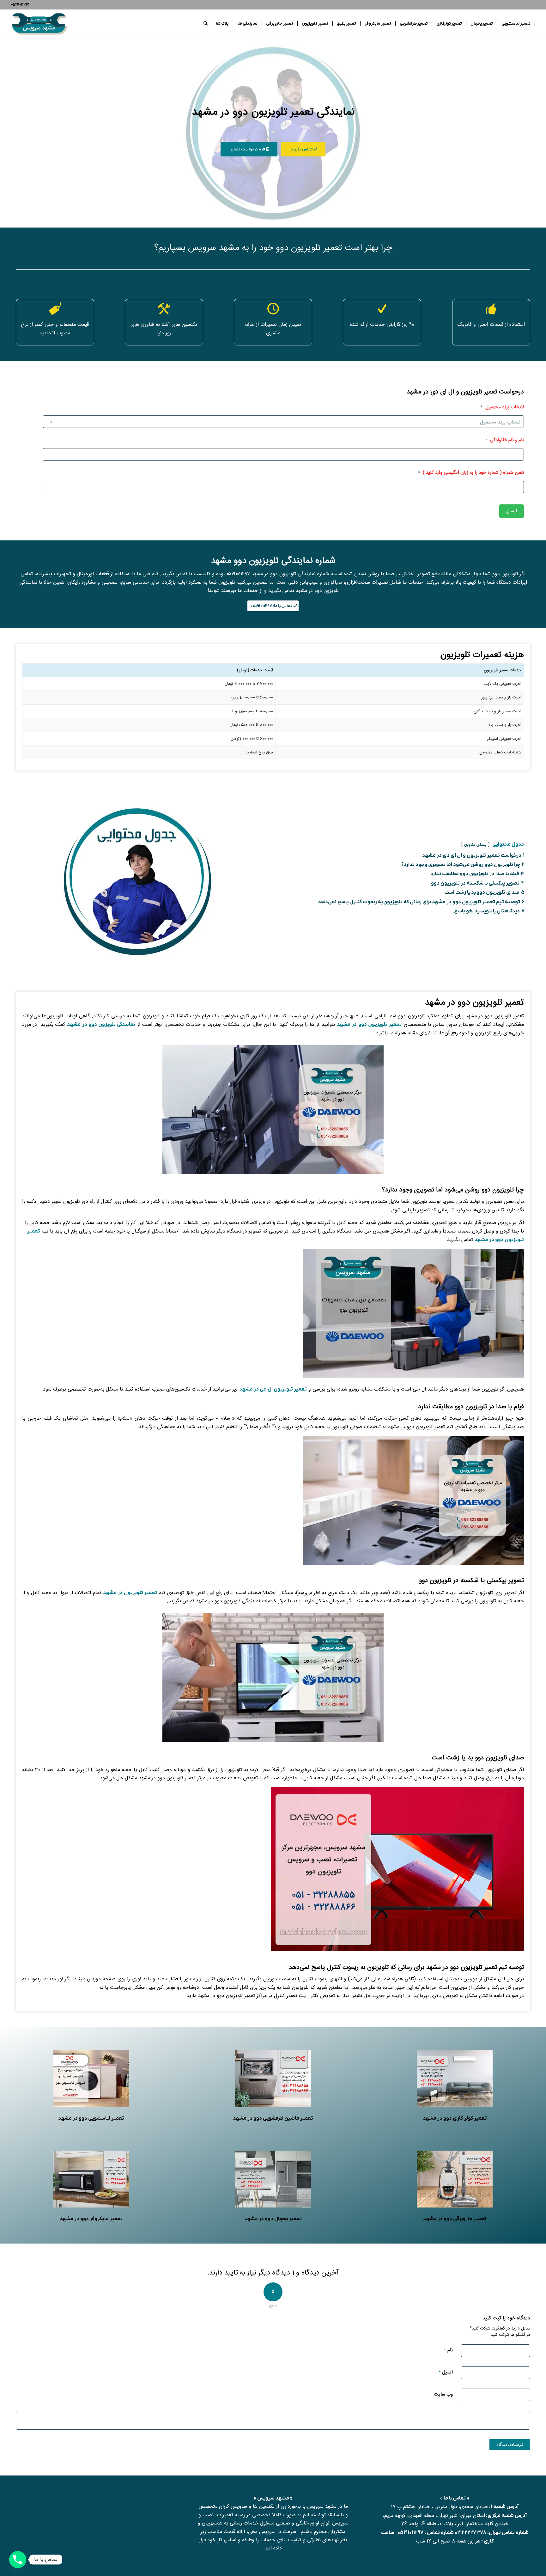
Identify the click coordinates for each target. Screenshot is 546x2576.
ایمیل (446, 2372)
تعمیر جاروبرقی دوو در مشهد (455, 2219)
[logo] (39, 24)
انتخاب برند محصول (502, 407)
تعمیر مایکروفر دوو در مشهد (91, 2219)
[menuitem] (516, 24)
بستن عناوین (475, 845)
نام (448, 2350)
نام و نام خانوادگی (504, 440)
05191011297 (410, 2533)
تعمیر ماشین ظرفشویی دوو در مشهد (273, 2118)
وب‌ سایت (443, 2394)
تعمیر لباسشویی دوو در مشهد (91, 2118)
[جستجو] (206, 24)
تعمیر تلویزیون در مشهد (130, 1593)
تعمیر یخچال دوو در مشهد (273, 2219)
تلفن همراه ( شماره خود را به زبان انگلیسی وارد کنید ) (471, 473)
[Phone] (18, 2560)
